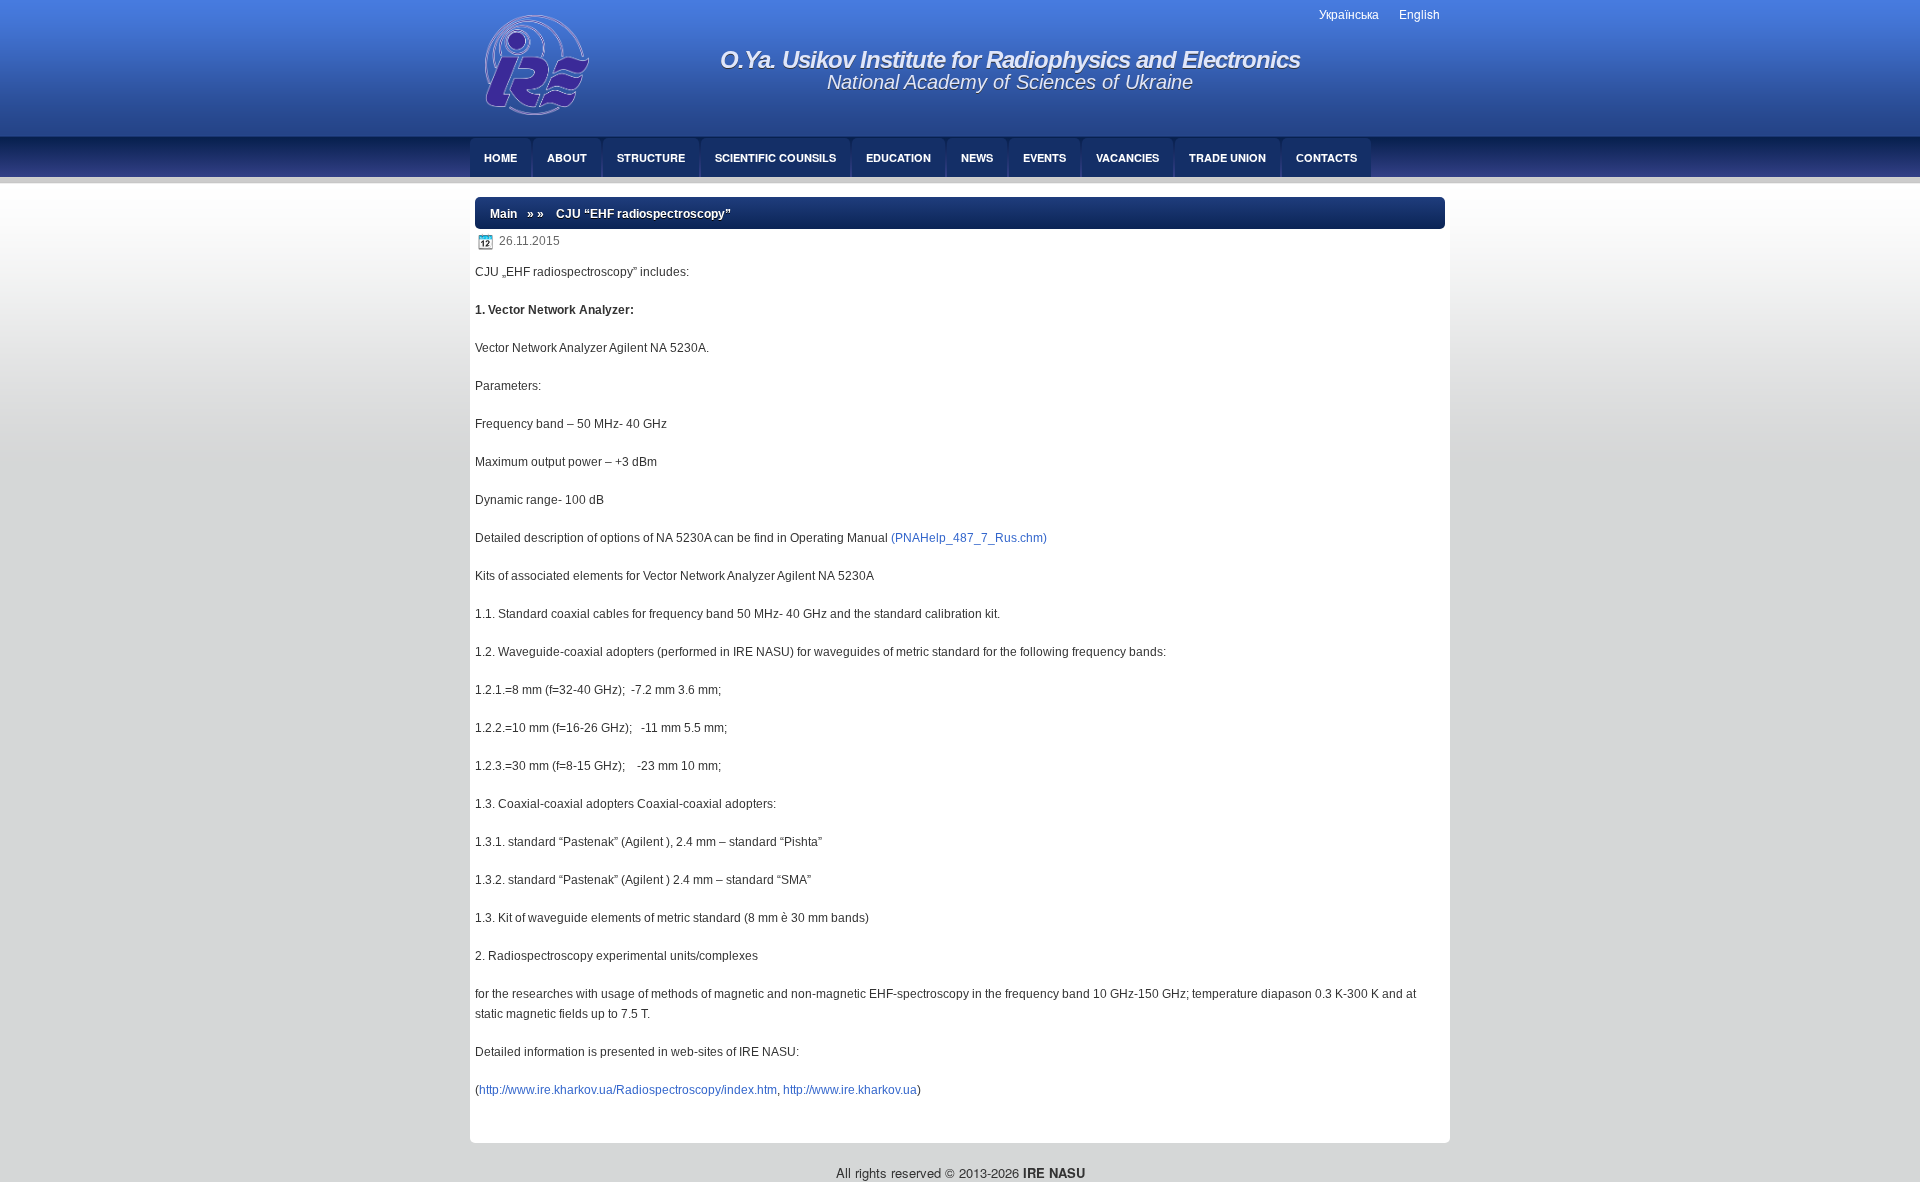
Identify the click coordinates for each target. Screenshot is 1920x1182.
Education (898, 157)
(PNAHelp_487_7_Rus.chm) (969, 538)
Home (500, 157)
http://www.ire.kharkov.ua (850, 1090)
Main (503, 214)
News (977, 157)
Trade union (1227, 157)
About (567, 157)
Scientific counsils (775, 157)
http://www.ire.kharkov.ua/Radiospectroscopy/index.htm (628, 1090)
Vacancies (1127, 157)
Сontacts (1326, 157)
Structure (651, 157)
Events (1044, 157)
